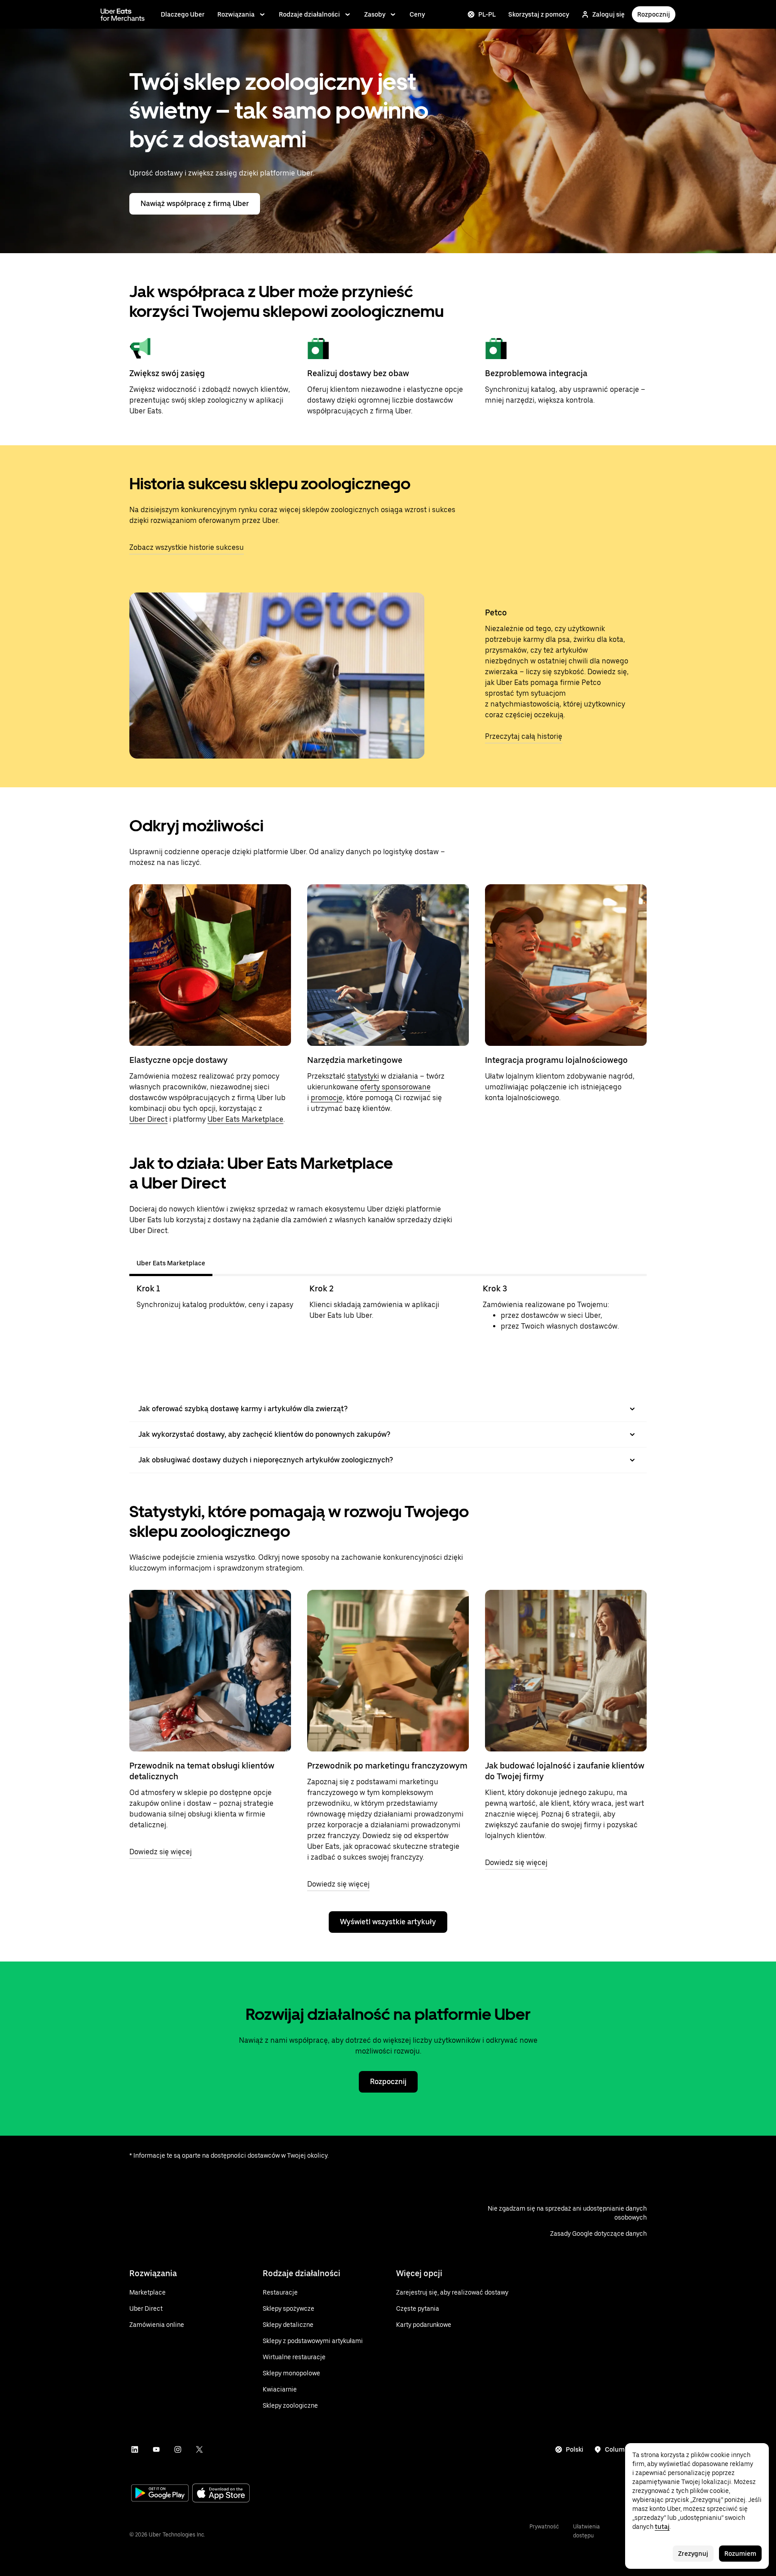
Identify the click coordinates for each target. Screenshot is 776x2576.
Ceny (417, 14)
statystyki (363, 1076)
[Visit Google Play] (160, 2494)
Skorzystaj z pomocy (539, 14)
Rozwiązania (236, 14)
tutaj (662, 2527)
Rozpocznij (654, 14)
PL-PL (487, 14)
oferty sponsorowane (395, 1087)
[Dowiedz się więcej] (210, 1671)
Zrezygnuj (693, 2554)
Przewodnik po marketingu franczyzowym (387, 1766)
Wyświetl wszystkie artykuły (388, 1922)
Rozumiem (740, 2554)
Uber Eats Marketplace (245, 1119)
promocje (327, 1098)
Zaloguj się (608, 14)
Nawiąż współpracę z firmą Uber (195, 204)
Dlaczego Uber (183, 14)
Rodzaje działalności (309, 14)
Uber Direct (148, 1119)
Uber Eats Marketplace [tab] (171, 1263)
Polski (575, 2449)
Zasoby (375, 14)
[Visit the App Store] (221, 2494)
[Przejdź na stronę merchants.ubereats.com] (123, 14)
